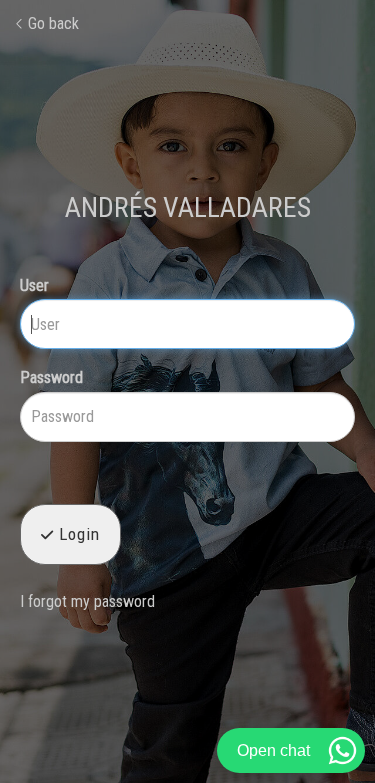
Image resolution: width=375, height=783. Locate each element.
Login (77, 534)
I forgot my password (87, 601)
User (34, 285)
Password (51, 377)
